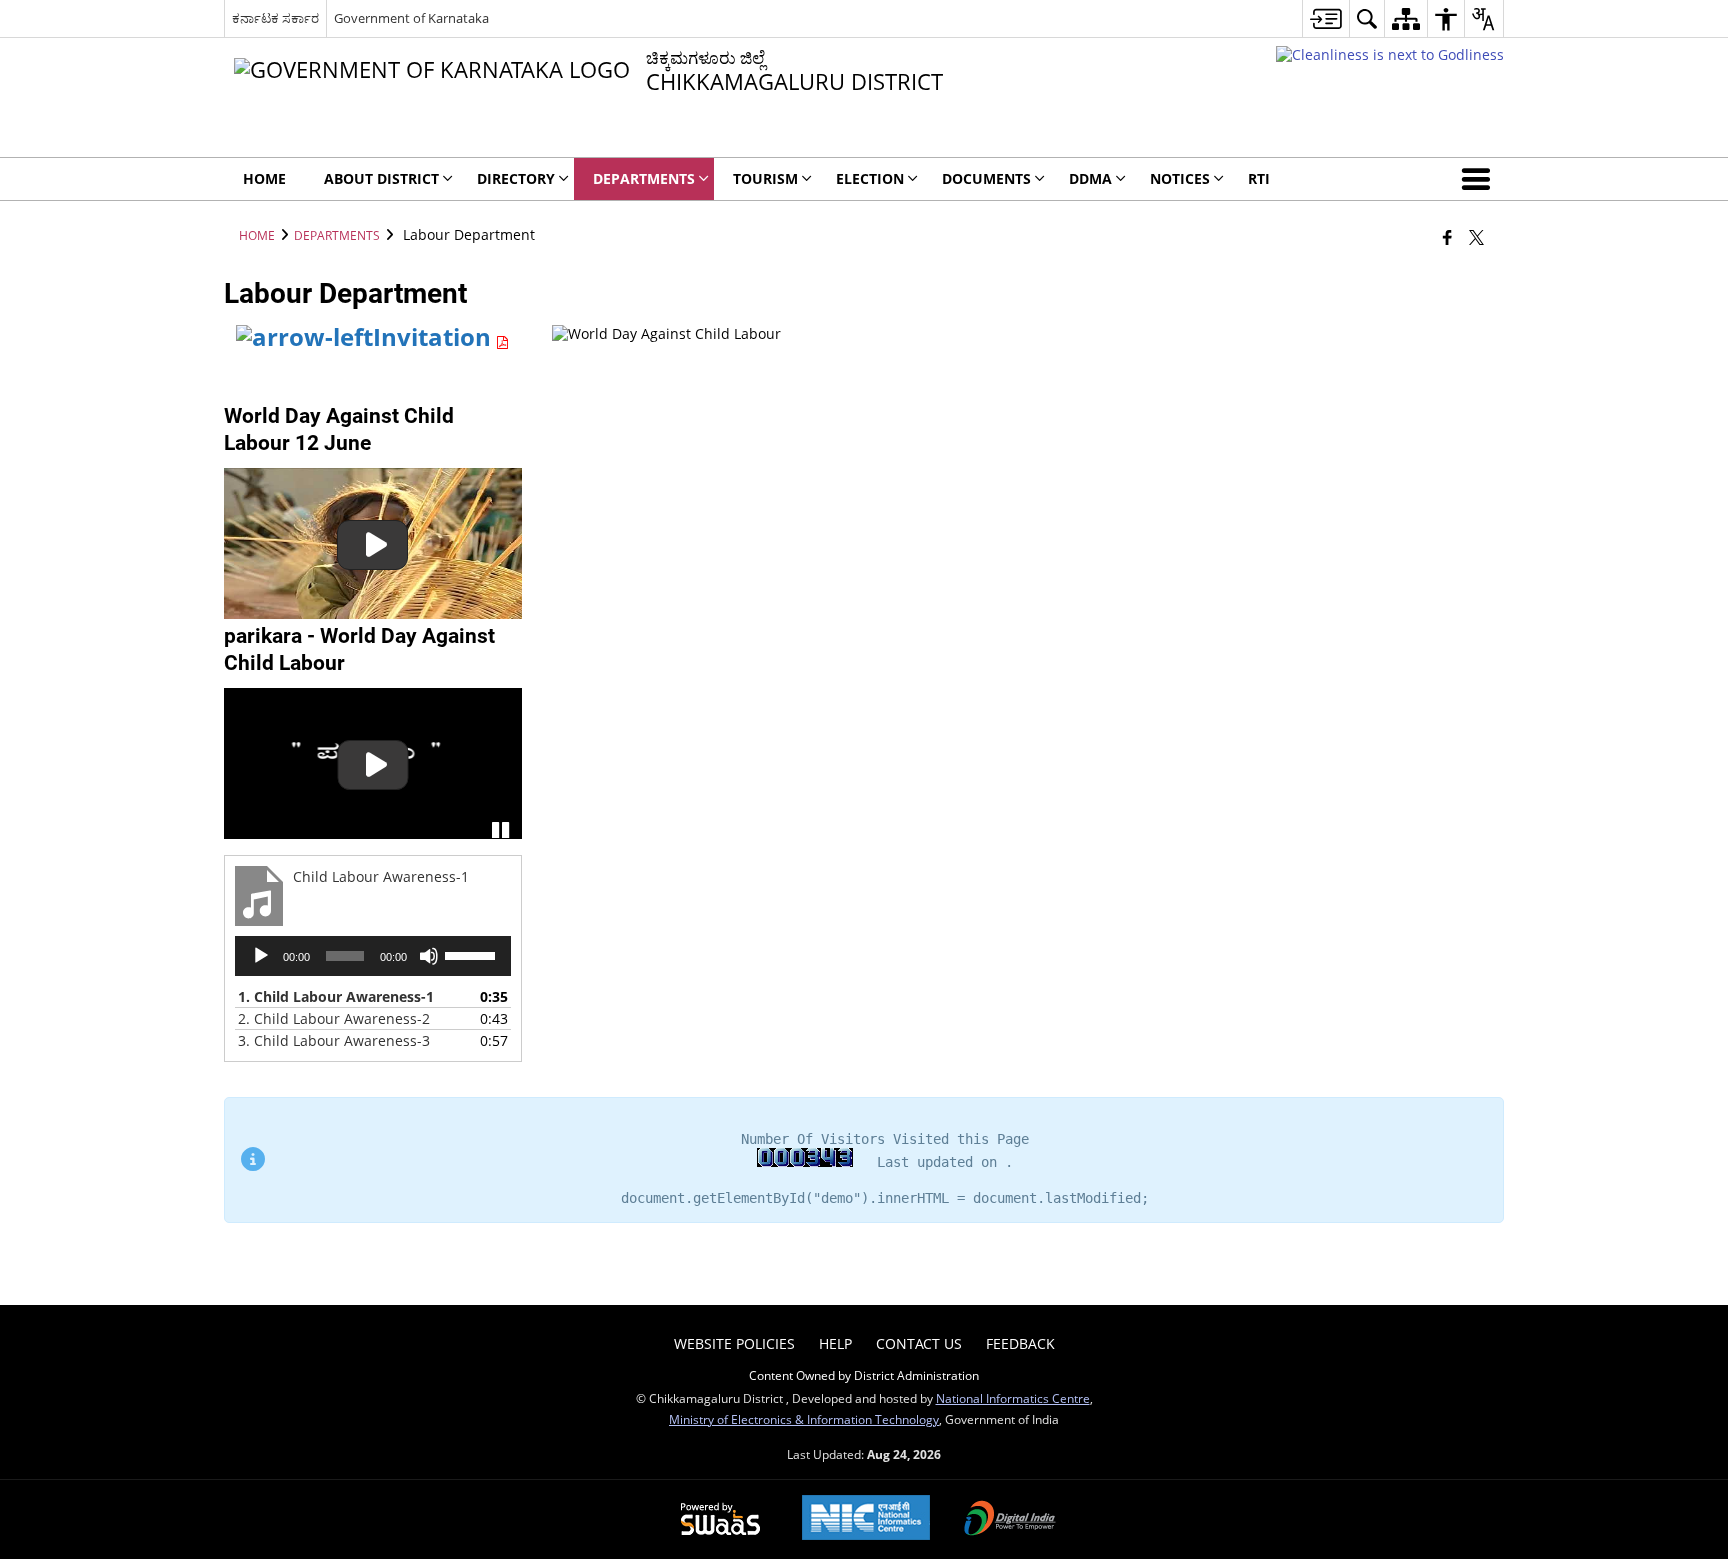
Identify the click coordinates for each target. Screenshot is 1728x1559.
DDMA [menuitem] (1090, 178)
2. (334, 1018)
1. (336, 996)
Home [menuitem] (264, 178)
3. (334, 1040)
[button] (1480, 179)
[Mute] (429, 956)
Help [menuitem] (835, 1343)
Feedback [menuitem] (1020, 1343)
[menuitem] (1325, 18)
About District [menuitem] (381, 178)
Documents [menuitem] (986, 178)
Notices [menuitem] (1180, 178)
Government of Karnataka (411, 18)
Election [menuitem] (870, 178)
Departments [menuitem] (644, 178)
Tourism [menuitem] (765, 178)
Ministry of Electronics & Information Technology (804, 1419)
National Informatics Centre (1013, 1398)
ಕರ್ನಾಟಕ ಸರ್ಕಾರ (275, 18)
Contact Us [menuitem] (919, 1343)
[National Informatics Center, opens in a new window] (866, 1519)
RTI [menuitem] (1259, 178)
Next (502, 765)
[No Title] (373, 543)
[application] (373, 956)
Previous (244, 765)
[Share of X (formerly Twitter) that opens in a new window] (1476, 237)
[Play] (261, 956)
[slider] (473, 954)
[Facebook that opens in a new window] (1447, 237)
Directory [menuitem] (516, 178)
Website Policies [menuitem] (734, 1343)
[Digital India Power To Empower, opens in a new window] (1010, 1520)
